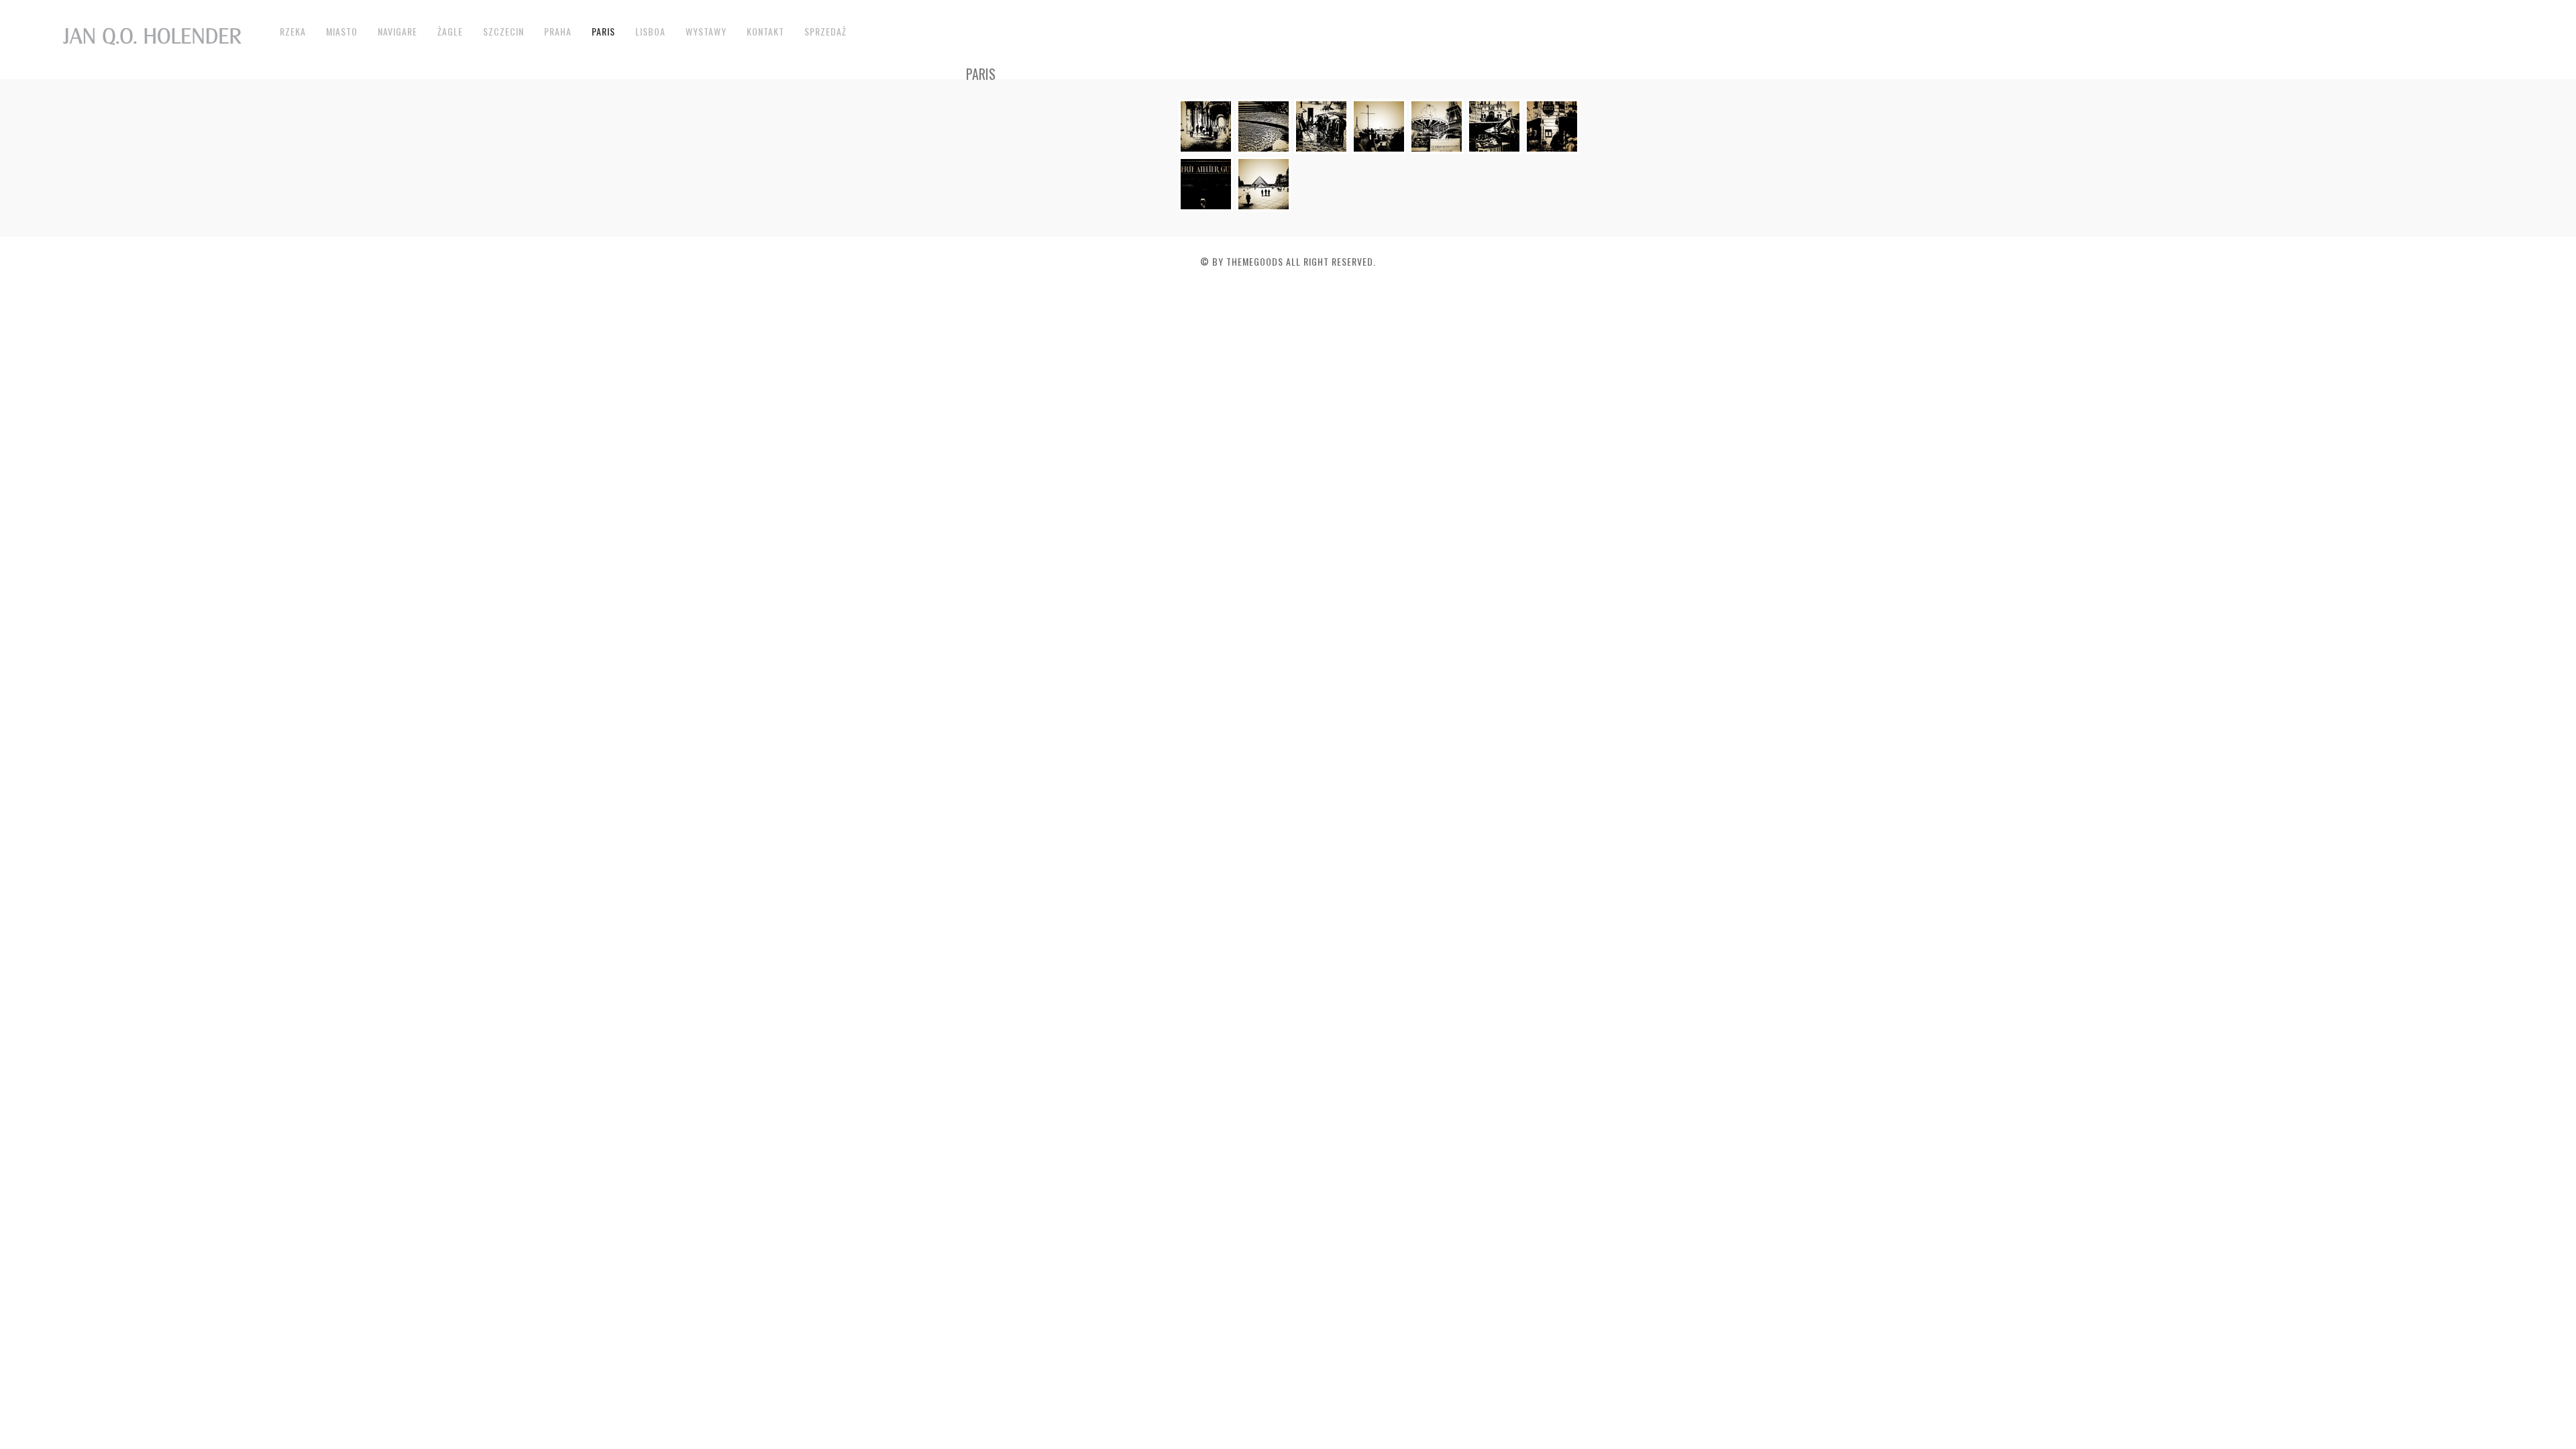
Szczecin (503, 31)
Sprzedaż (825, 31)
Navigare (397, 31)
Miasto (342, 31)
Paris (603, 31)
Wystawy (706, 31)
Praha (558, 31)
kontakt (765, 31)
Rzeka (293, 31)
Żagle (450, 31)
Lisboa (650, 31)
